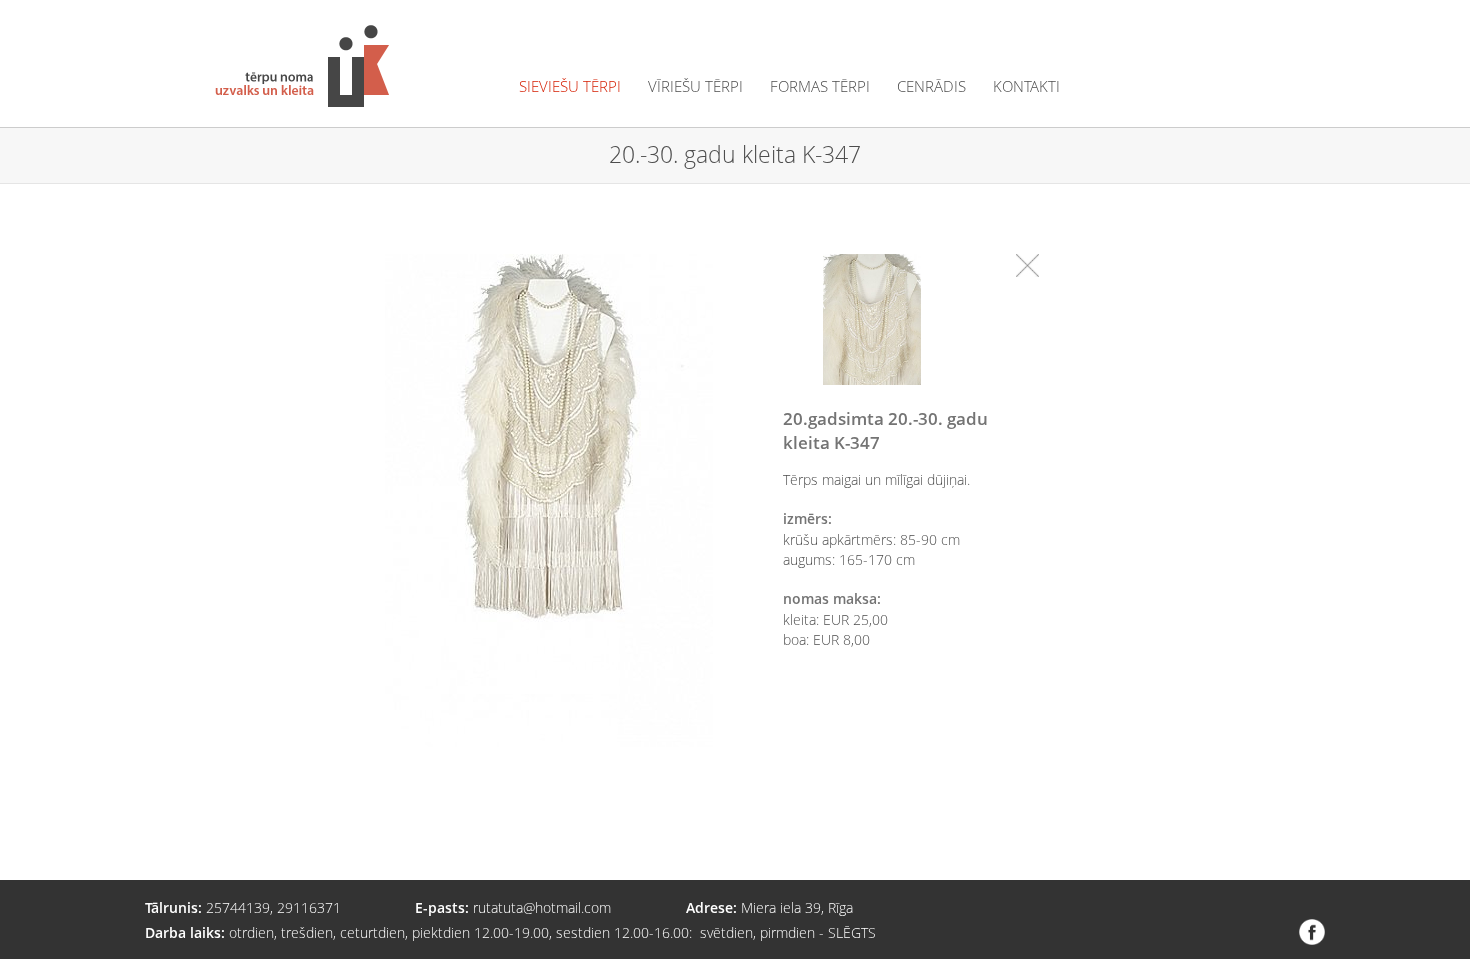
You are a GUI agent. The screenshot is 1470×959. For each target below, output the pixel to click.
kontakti (1026, 86)
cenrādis (931, 86)
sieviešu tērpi (570, 86)
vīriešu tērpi (695, 86)
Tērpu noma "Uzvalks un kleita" (302, 66)
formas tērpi (820, 86)
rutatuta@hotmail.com (542, 907)
